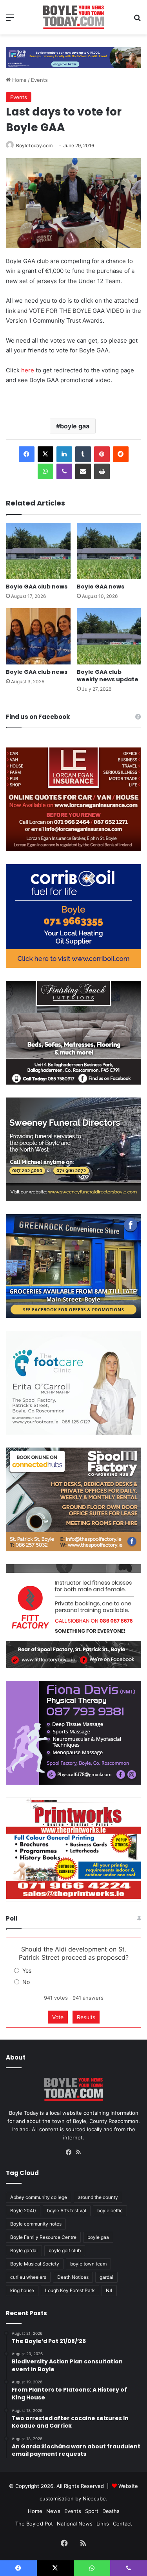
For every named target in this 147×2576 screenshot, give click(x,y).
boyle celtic (110, 2210)
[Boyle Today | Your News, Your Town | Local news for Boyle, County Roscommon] (73, 17)
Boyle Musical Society (35, 2264)
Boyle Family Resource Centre (43, 2237)
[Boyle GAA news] (109, 551)
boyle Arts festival (67, 2210)
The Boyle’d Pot (34, 2524)
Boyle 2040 (23, 2210)
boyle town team (88, 2264)
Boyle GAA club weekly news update (108, 676)
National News (75, 2524)
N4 (109, 2290)
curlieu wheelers (28, 2277)
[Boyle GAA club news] (38, 551)
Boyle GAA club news (37, 587)
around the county (98, 2197)
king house (22, 2290)
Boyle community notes (36, 2224)
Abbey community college (39, 2197)
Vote (58, 2017)
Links (103, 2524)
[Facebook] (27, 454)
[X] (45, 454)
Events (39, 80)
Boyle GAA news (101, 587)
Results (86, 2017)
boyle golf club (65, 2250)
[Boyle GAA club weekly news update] (109, 636)
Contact (122, 2524)
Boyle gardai (24, 2250)
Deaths (111, 2511)
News (53, 2511)
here (28, 370)
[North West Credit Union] (73, 55)
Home (19, 80)
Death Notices (73, 2277)
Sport (92, 2511)
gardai (106, 2277)
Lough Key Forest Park (70, 2290)
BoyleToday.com (34, 145)
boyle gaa (75, 426)
